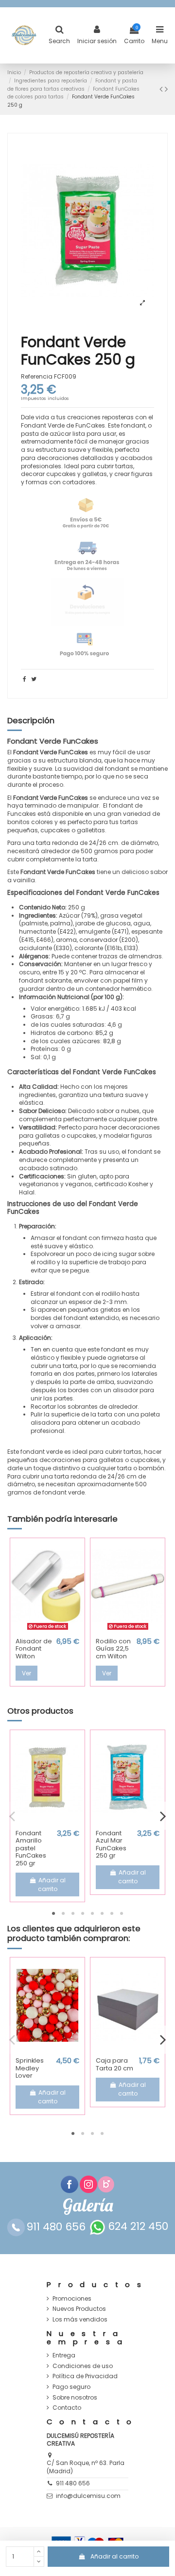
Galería (88, 2205)
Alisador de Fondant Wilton (34, 1649)
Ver (26, 1673)
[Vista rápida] (48, 1630)
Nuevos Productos (79, 2309)
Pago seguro (71, 2387)
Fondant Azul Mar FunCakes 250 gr (111, 1845)
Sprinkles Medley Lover (30, 2068)
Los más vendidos (80, 2320)
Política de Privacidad (85, 2376)
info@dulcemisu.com (88, 2496)
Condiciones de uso (83, 2366)
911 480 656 (73, 2483)
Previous (12, 1816)
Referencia (37, 377)
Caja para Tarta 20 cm (114, 2064)
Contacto (67, 2408)
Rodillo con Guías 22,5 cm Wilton (113, 1649)
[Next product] (166, 89)
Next (163, 1816)
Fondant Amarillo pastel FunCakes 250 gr (31, 1848)
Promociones (72, 2299)
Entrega (64, 2355)
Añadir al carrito (114, 2556)
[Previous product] (162, 89)
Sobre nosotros (75, 2398)
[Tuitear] (34, 679)
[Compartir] (25, 679)
